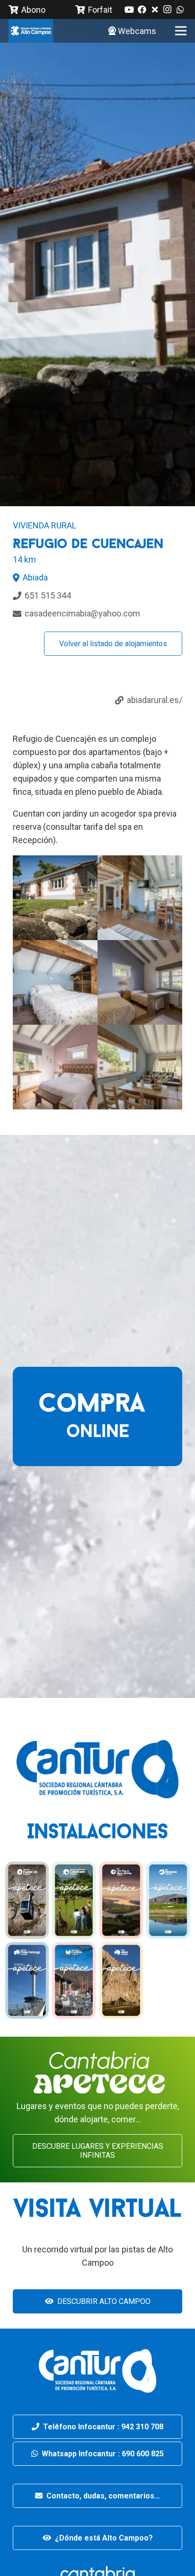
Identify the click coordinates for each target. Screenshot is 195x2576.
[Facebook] (142, 9)
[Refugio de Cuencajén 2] (55, 982)
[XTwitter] (155, 9)
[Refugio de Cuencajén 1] (55, 898)
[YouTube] (129, 9)
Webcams (137, 31)
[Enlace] (31, 31)
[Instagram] (167, 9)
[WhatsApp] (180, 9)
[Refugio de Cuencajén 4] (55, 1067)
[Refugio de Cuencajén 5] (140, 898)
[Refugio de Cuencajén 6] (140, 1067)
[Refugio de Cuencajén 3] (140, 982)
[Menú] (181, 31)
